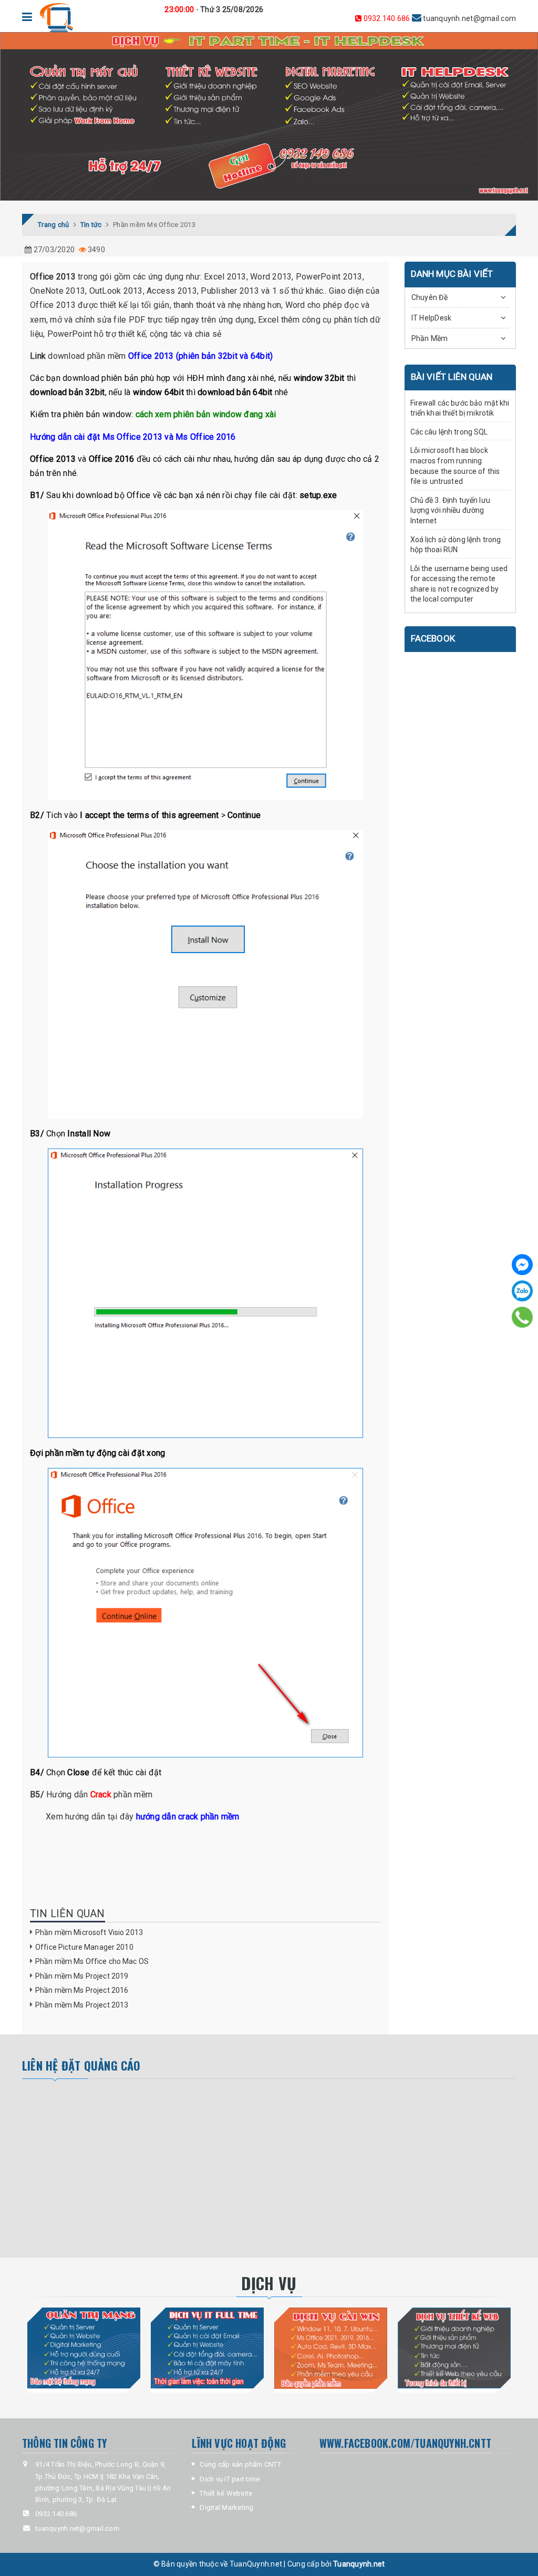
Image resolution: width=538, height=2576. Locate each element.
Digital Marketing (226, 2507)
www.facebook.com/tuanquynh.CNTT (405, 2443)
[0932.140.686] (522, 1317)
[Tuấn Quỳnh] (56, 18)
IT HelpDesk (432, 318)
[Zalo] (522, 1291)
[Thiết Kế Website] (454, 2348)
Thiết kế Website (226, 2493)
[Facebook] (522, 1265)
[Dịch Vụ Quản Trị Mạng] (84, 2348)
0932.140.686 (387, 18)
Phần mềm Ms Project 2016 (82, 1990)
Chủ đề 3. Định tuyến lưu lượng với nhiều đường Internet (450, 510)
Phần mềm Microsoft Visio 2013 (89, 1932)
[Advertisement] (120, 2168)
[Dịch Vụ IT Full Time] (207, 2348)
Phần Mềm (430, 338)
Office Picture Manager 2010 (84, 1947)
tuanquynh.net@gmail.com (439, 18)
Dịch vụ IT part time (230, 2479)
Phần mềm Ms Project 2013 (82, 2005)
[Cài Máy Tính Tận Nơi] (331, 2348)
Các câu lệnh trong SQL (449, 432)
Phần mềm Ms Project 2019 (82, 1976)
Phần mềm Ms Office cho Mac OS (92, 1961)
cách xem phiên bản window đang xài (206, 414)
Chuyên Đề (430, 297)
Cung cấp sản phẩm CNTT (240, 2464)
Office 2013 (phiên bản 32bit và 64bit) (201, 356)
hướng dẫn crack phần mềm (188, 1817)
